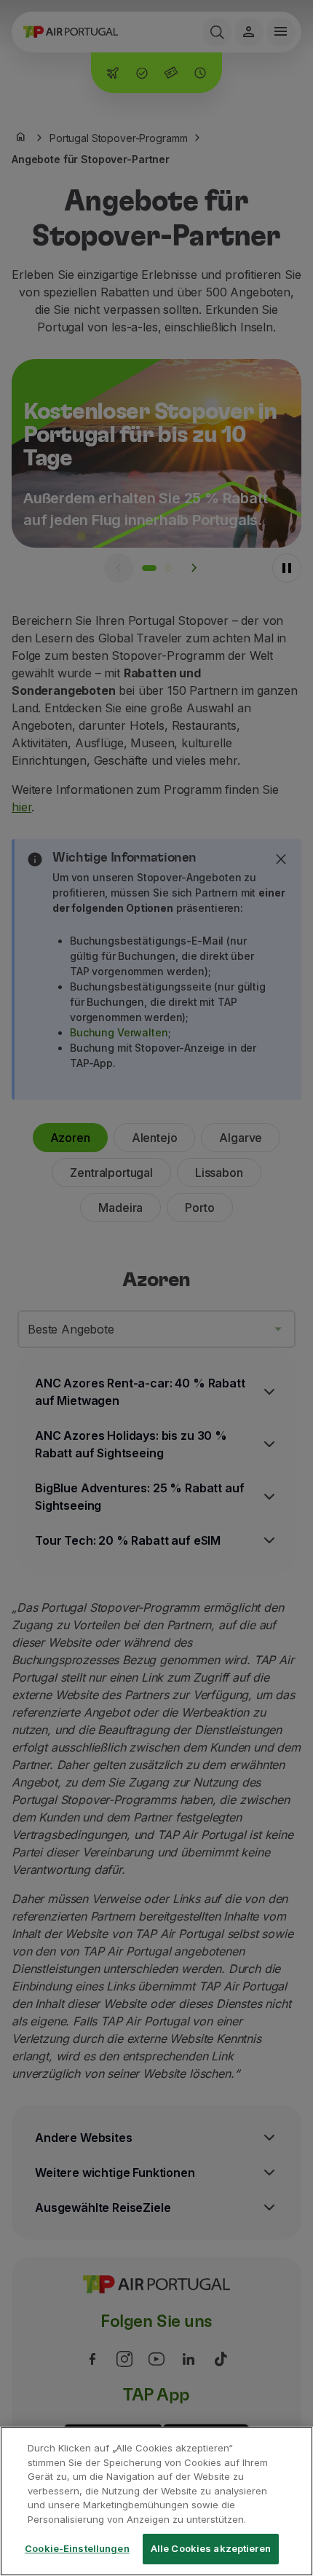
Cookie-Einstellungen (77, 2548)
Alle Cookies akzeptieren (211, 2548)
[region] (156, 2501)
